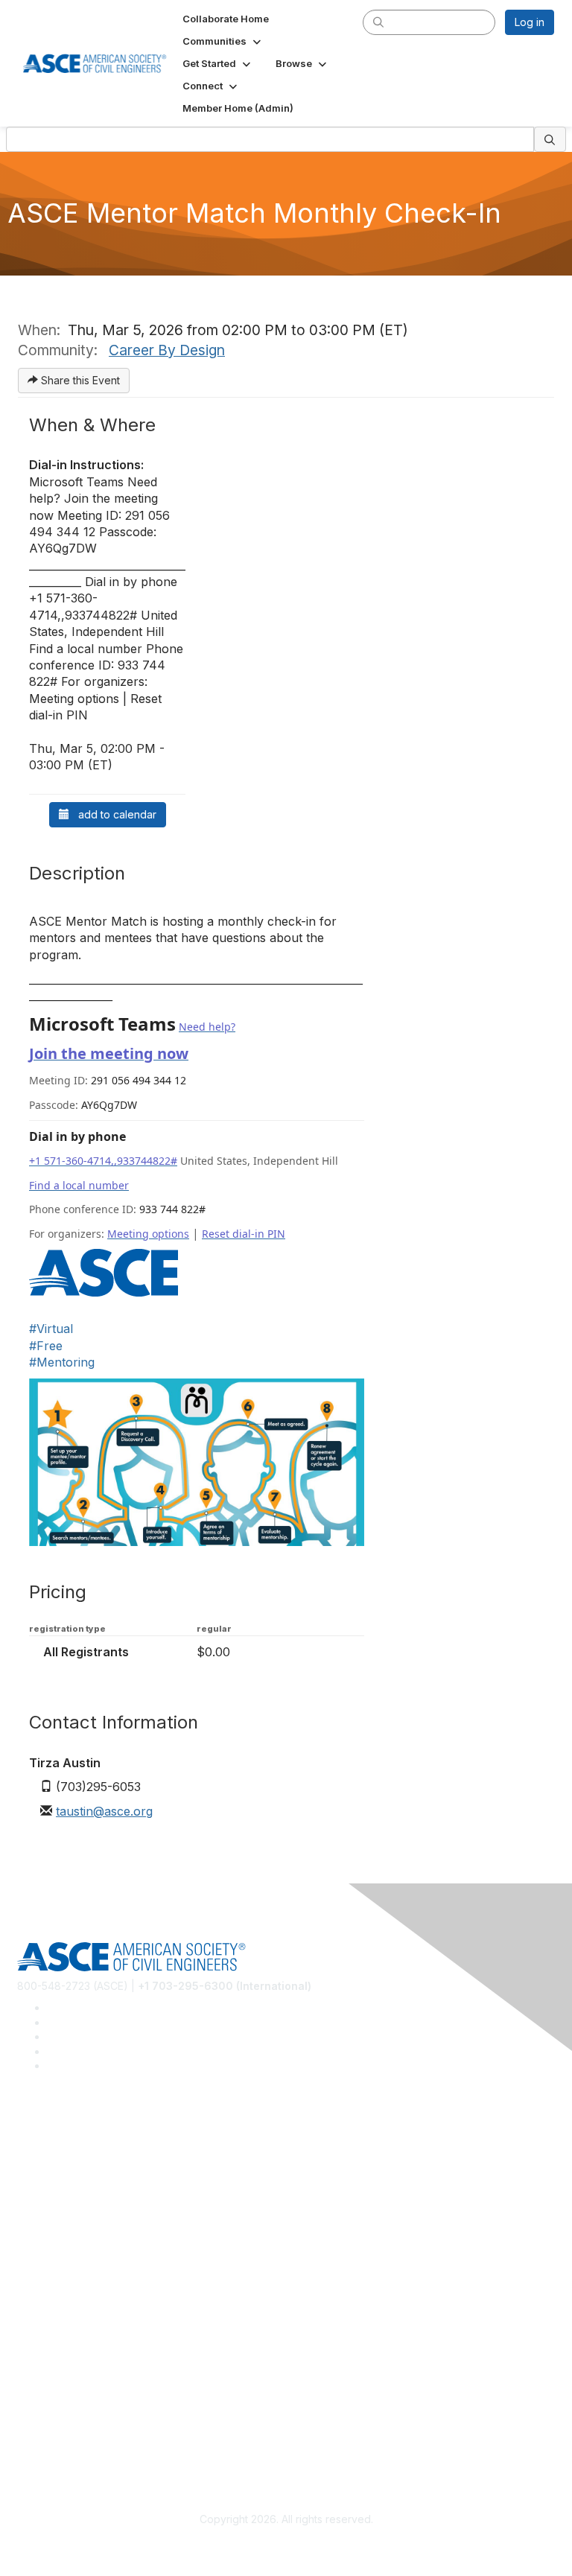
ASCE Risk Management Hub (87, 2174)
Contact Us (44, 2326)
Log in (530, 22)
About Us (39, 2413)
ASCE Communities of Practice (91, 2196)
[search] (378, 22)
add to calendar (113, 814)
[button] (223, 41)
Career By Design (167, 350)
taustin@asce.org (104, 1811)
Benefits (37, 2304)
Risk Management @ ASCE (82, 2152)
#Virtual (51, 1329)
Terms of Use (50, 2434)
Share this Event (79, 380)
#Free (46, 1346)
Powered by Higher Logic (286, 2546)
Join (28, 2282)
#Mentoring (62, 1362)
